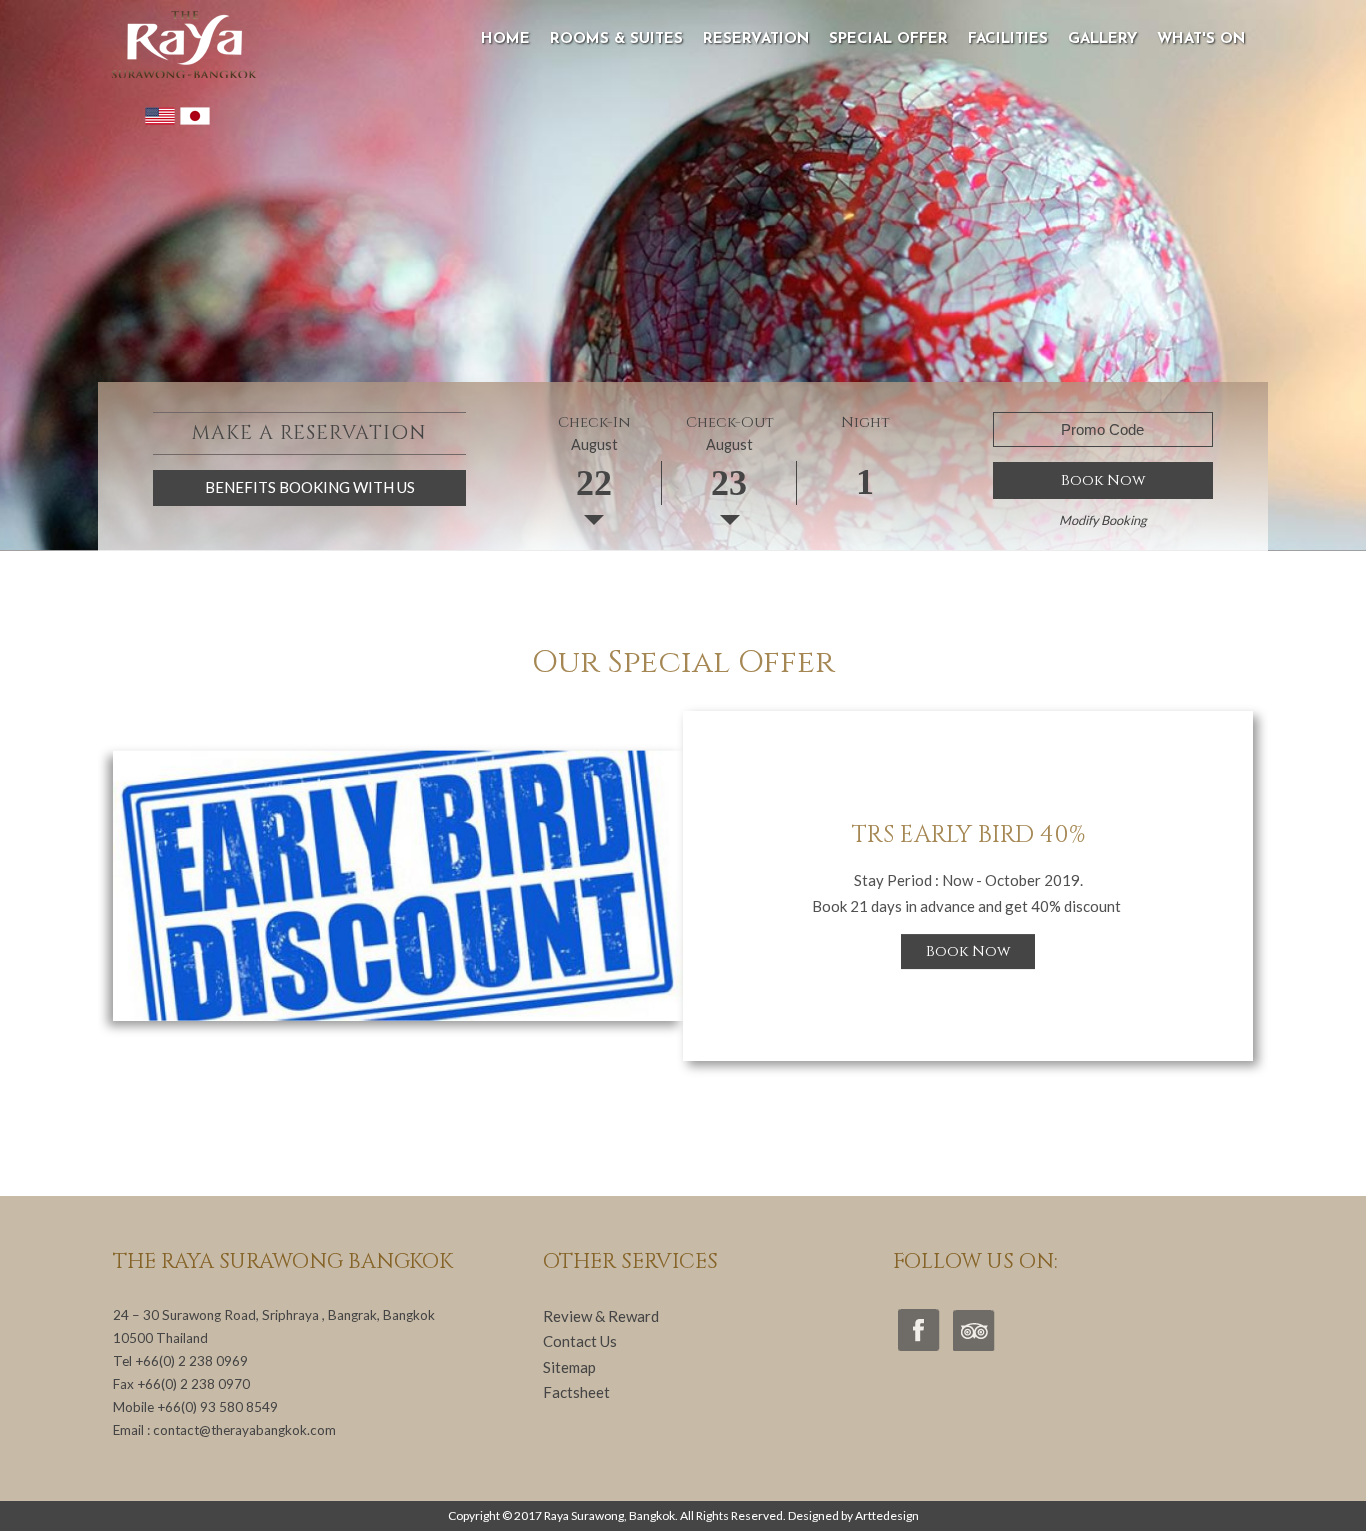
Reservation (756, 39)
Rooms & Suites (616, 39)
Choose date (594, 493)
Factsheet (576, 1392)
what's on (1201, 39)
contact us (580, 1341)
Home (505, 39)
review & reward (601, 1316)
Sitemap (569, 1367)
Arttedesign (887, 1515)
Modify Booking (1103, 520)
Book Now (1103, 480)
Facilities (1008, 39)
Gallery (1102, 39)
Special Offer (888, 39)
